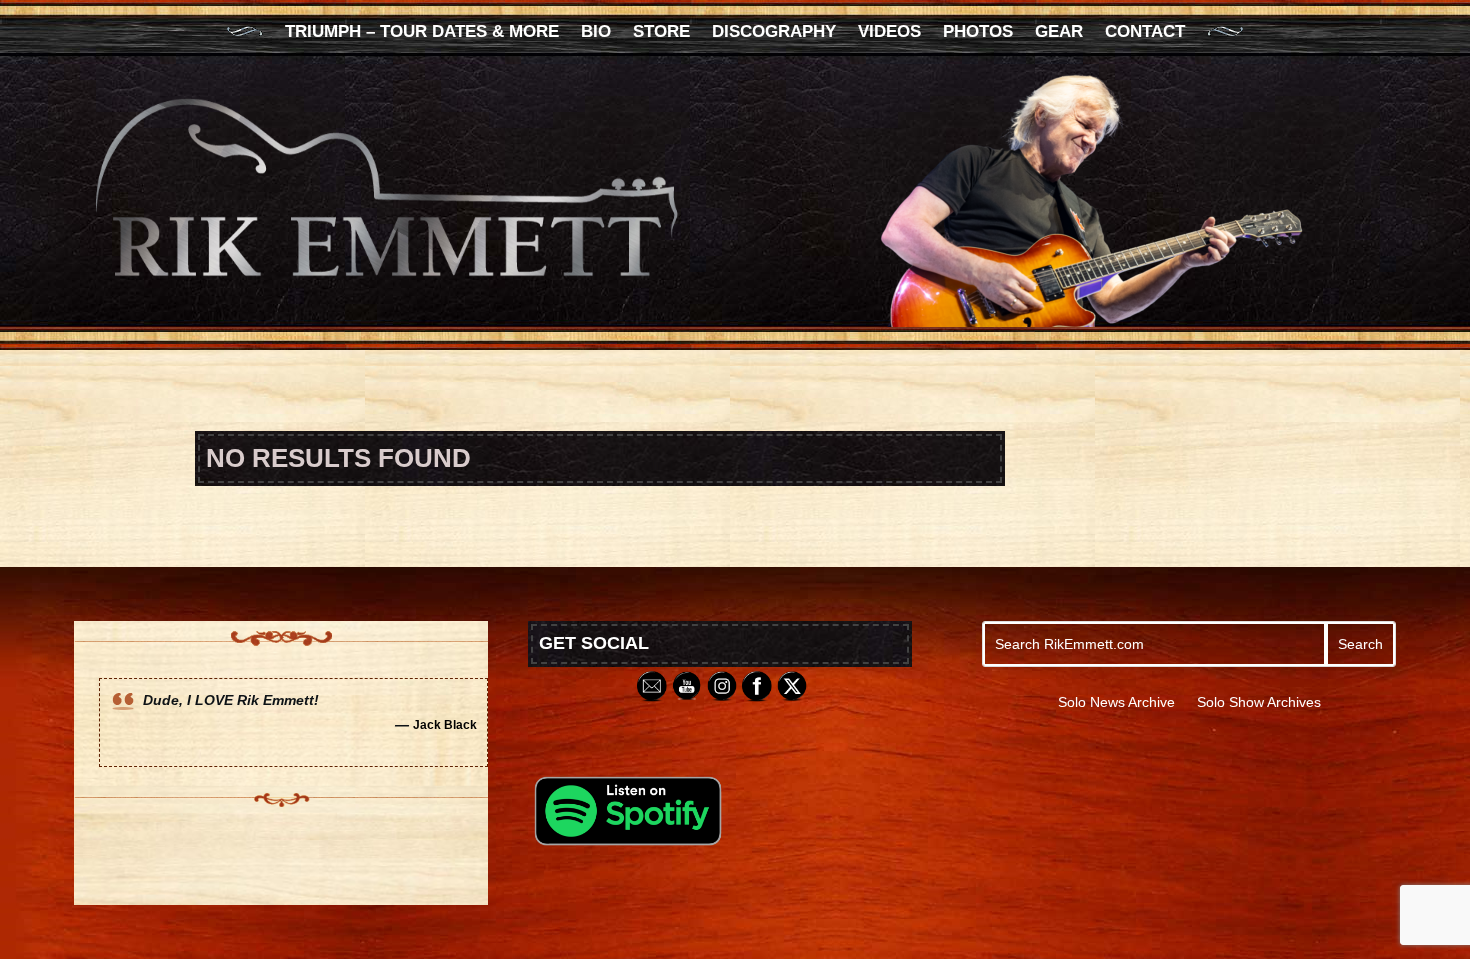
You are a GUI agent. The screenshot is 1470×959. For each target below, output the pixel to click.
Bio (596, 33)
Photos (978, 33)
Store (661, 33)
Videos (889, 33)
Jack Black (445, 724)
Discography (774, 33)
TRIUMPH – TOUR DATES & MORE (422, 33)
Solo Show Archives (1259, 702)
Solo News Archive (1116, 702)
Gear (1059, 33)
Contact (1145, 33)
